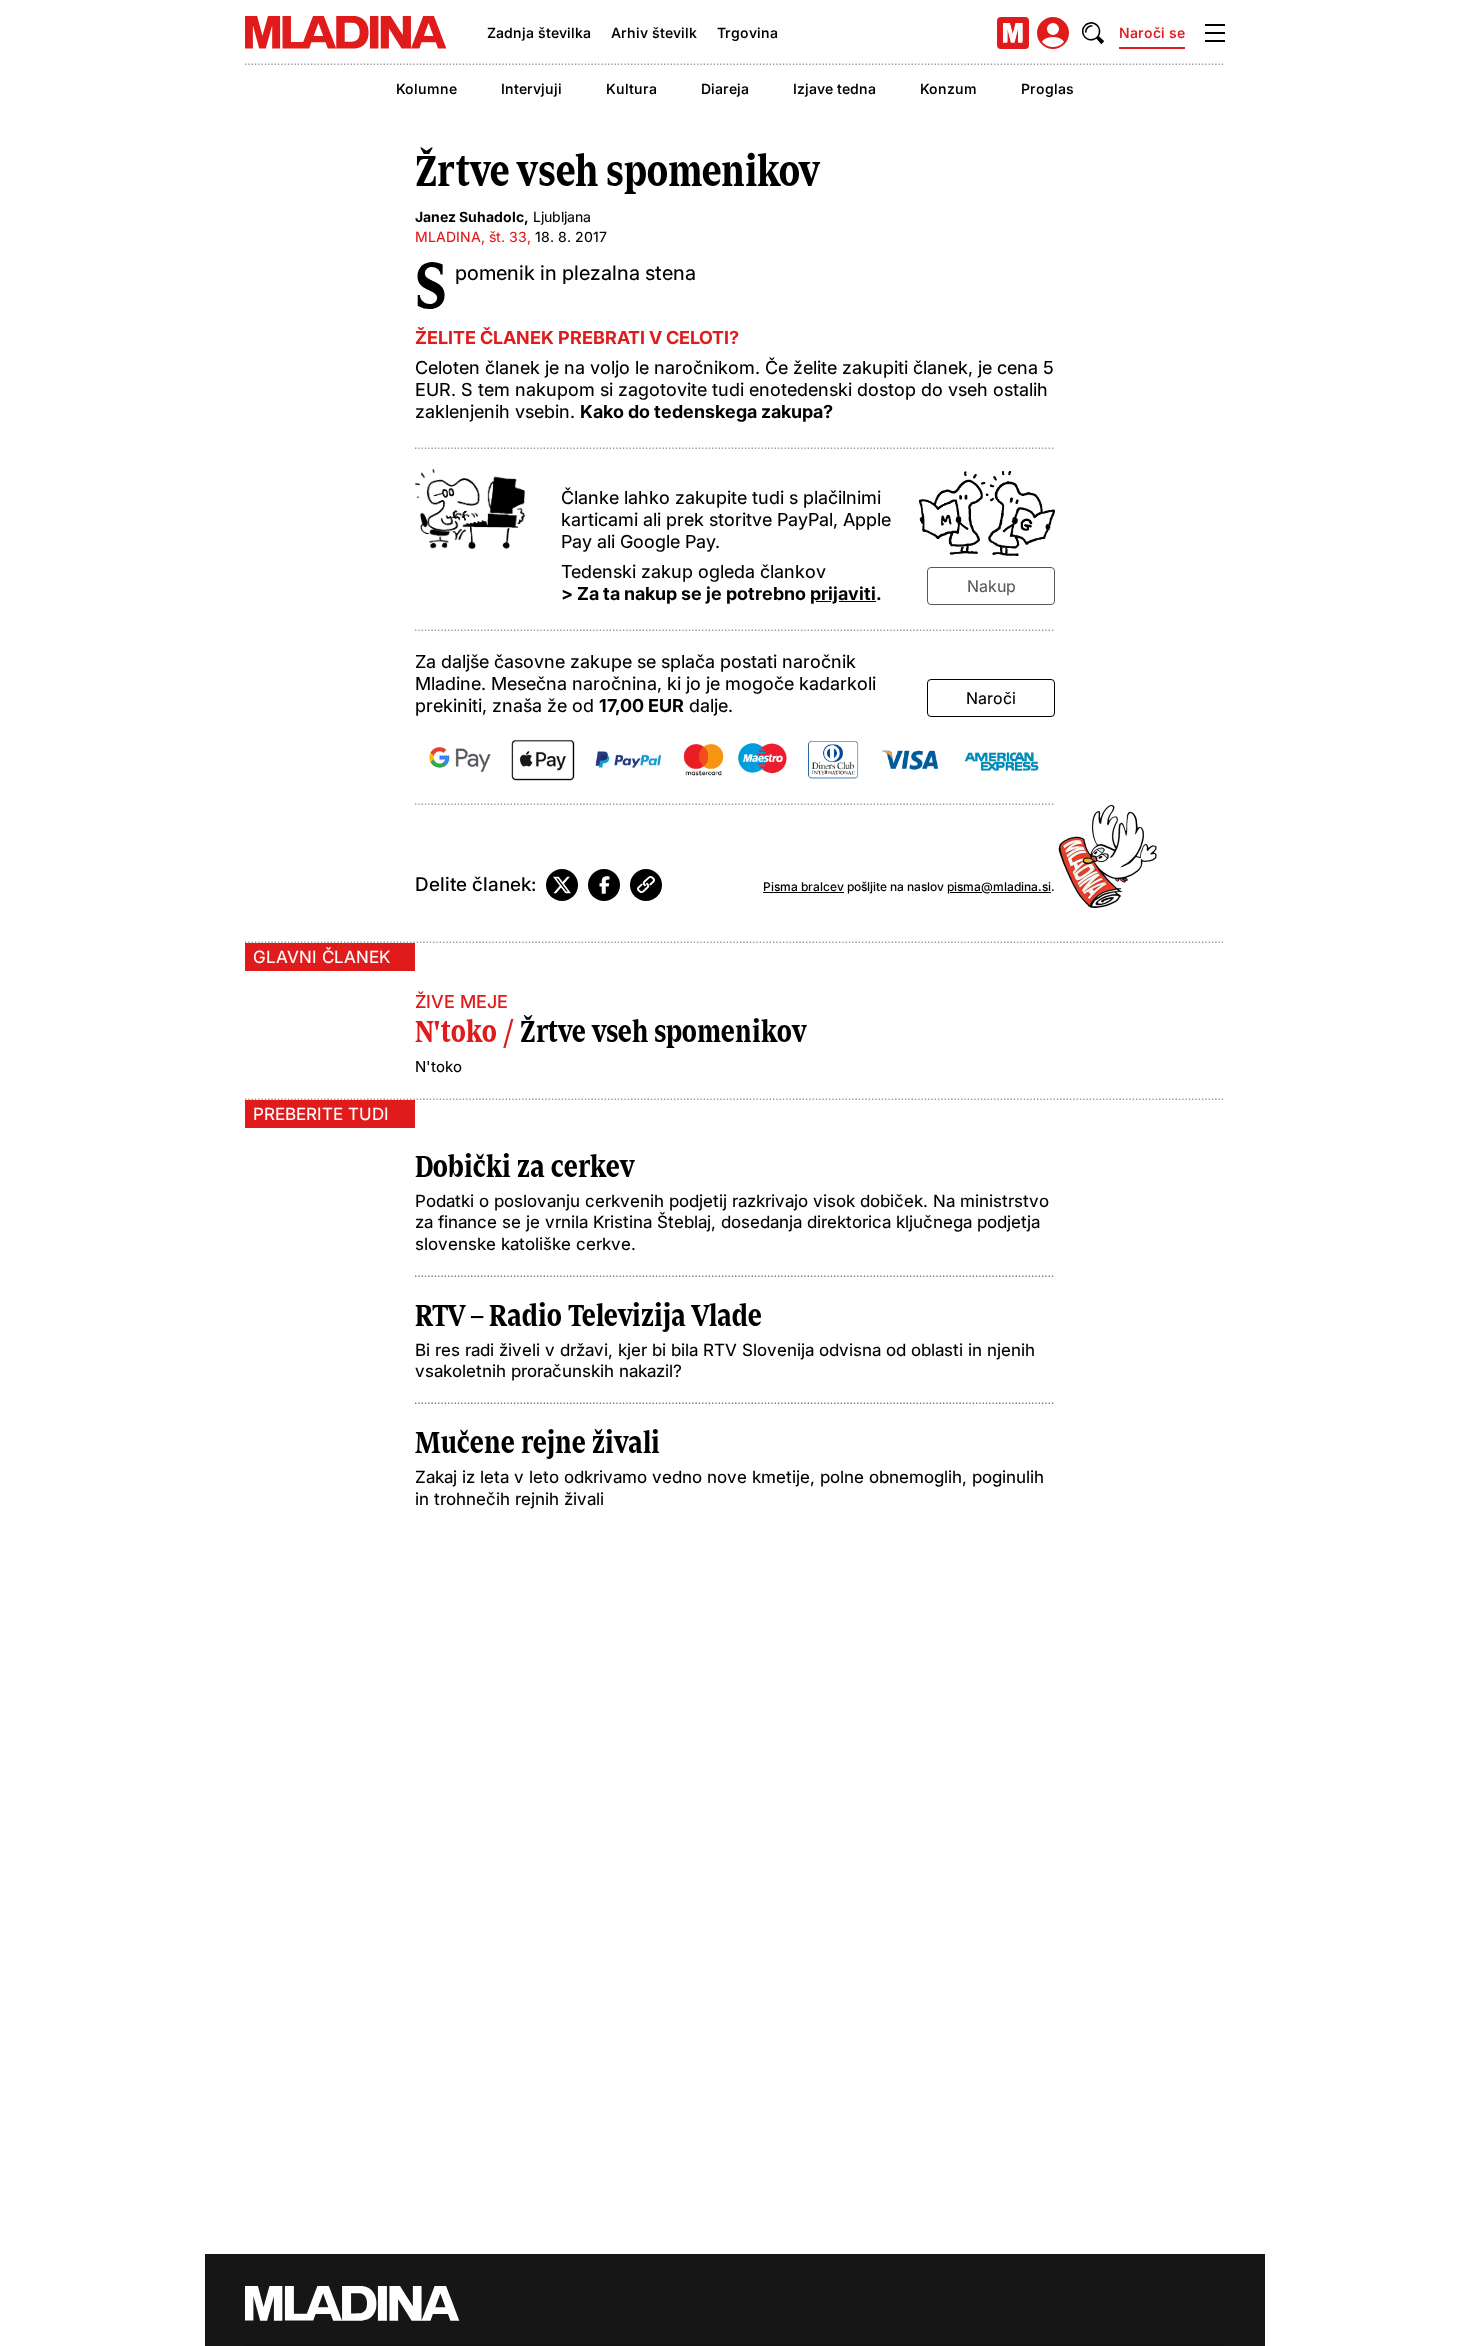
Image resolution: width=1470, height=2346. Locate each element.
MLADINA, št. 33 (471, 236)
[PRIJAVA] (1053, 33)
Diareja (725, 88)
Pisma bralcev (803, 886)
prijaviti (843, 593)
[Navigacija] (1215, 33)
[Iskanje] (1093, 33)
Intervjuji (531, 88)
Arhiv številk (654, 32)
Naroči (991, 698)
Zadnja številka (539, 32)
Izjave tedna (834, 88)
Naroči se (1152, 32)
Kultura (631, 88)
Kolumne (426, 88)
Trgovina (747, 32)
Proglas (1047, 88)
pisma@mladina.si (999, 886)
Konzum (948, 88)
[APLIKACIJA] (1013, 33)
